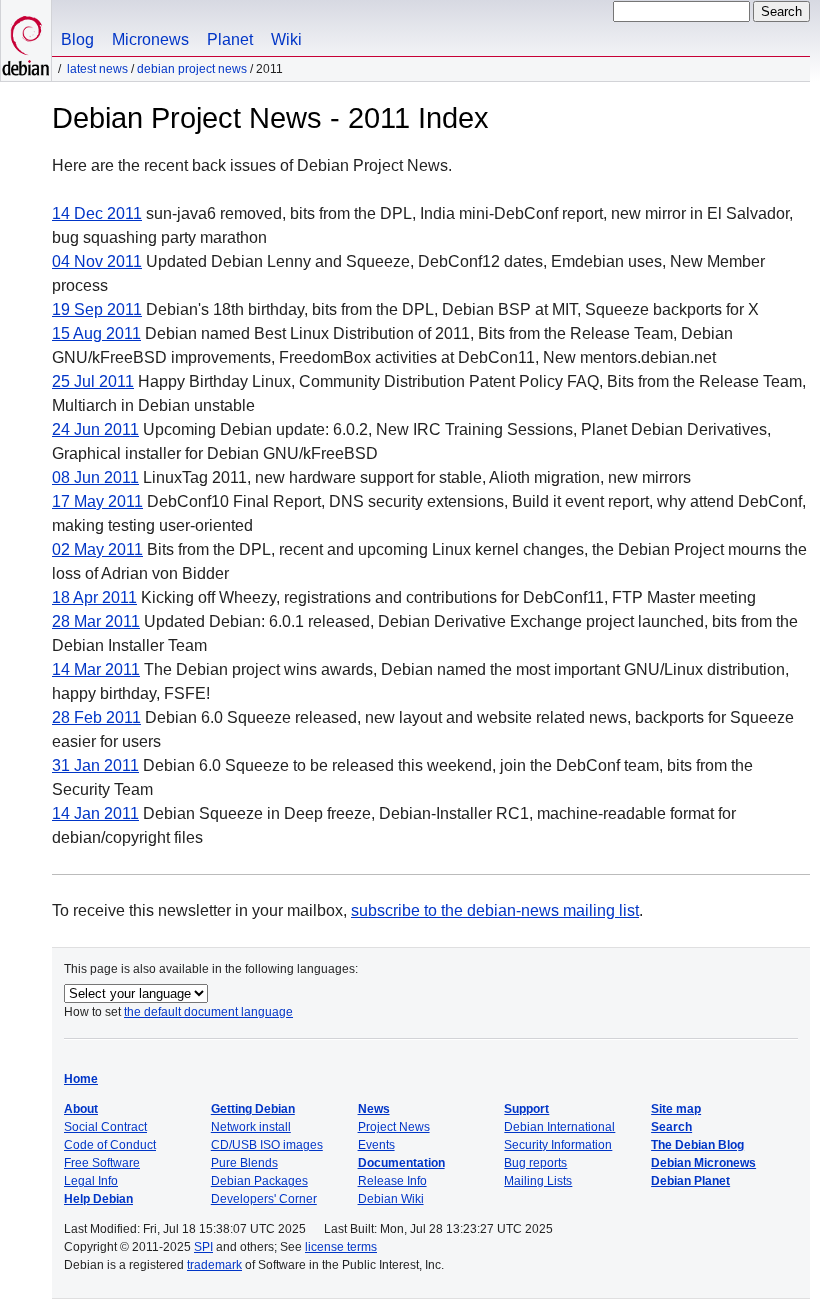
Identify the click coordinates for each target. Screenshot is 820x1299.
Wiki (286, 39)
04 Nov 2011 (97, 261)
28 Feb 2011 (96, 717)
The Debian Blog (697, 1145)
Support (526, 1109)
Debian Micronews (703, 1163)
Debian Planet (690, 1181)
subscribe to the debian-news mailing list (495, 910)
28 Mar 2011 (96, 621)
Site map (676, 1109)
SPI (203, 1247)
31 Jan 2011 (95, 765)
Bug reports (535, 1163)
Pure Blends (244, 1163)
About (81, 1109)
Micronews (150, 39)
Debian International (559, 1127)
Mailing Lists (538, 1181)
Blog (77, 39)
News (374, 1109)
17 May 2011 (97, 501)
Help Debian (98, 1199)
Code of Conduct (110, 1145)
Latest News (97, 69)
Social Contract (105, 1127)
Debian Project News (192, 69)
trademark (214, 1265)
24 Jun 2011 (95, 429)
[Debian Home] (26, 40)
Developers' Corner (264, 1199)
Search (671, 1127)
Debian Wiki (391, 1199)
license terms (341, 1247)
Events (376, 1145)
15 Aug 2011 (96, 333)
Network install (251, 1127)
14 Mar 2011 (96, 669)
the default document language (208, 1012)
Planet (230, 39)
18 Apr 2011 (94, 597)
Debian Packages (259, 1181)
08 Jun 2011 (95, 477)
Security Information (558, 1145)
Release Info (392, 1181)
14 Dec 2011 (97, 213)
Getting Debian (253, 1109)
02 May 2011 (97, 549)
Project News (394, 1127)
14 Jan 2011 (95, 813)
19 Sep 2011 (97, 309)
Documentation (401, 1163)
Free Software (102, 1163)
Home (81, 1079)
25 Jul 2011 (93, 381)
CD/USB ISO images (267, 1145)
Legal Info (91, 1181)
